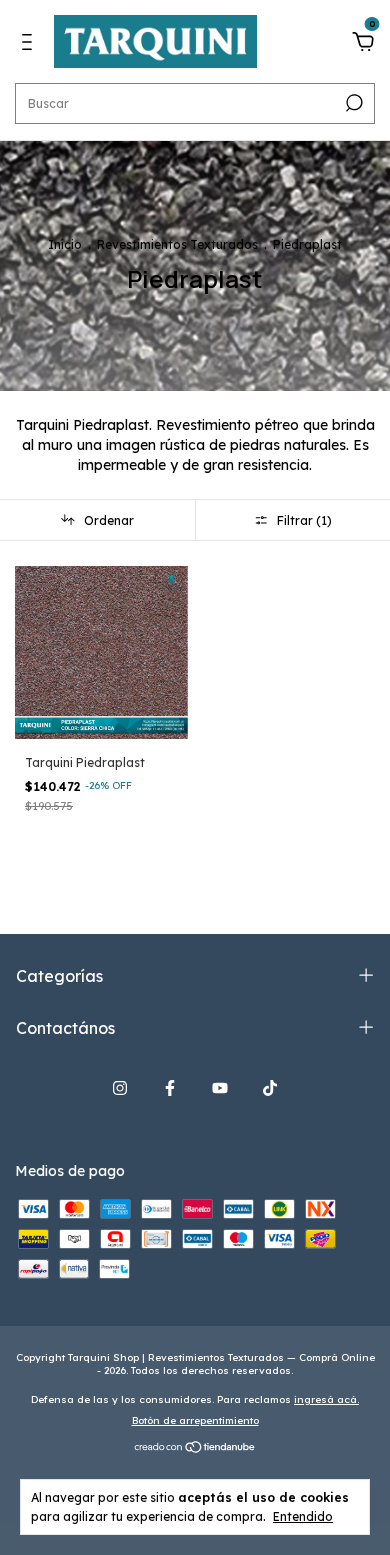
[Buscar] (352, 103)
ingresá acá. (326, 1399)
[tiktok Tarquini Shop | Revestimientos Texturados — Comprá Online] (270, 1088)
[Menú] (30, 45)
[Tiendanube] (195, 1449)
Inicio (65, 244)
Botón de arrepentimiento (195, 1420)
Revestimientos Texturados (177, 244)
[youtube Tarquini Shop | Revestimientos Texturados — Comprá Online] (220, 1088)
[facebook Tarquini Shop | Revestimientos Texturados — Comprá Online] (170, 1088)
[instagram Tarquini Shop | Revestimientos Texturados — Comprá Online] (120, 1088)
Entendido (303, 1516)
